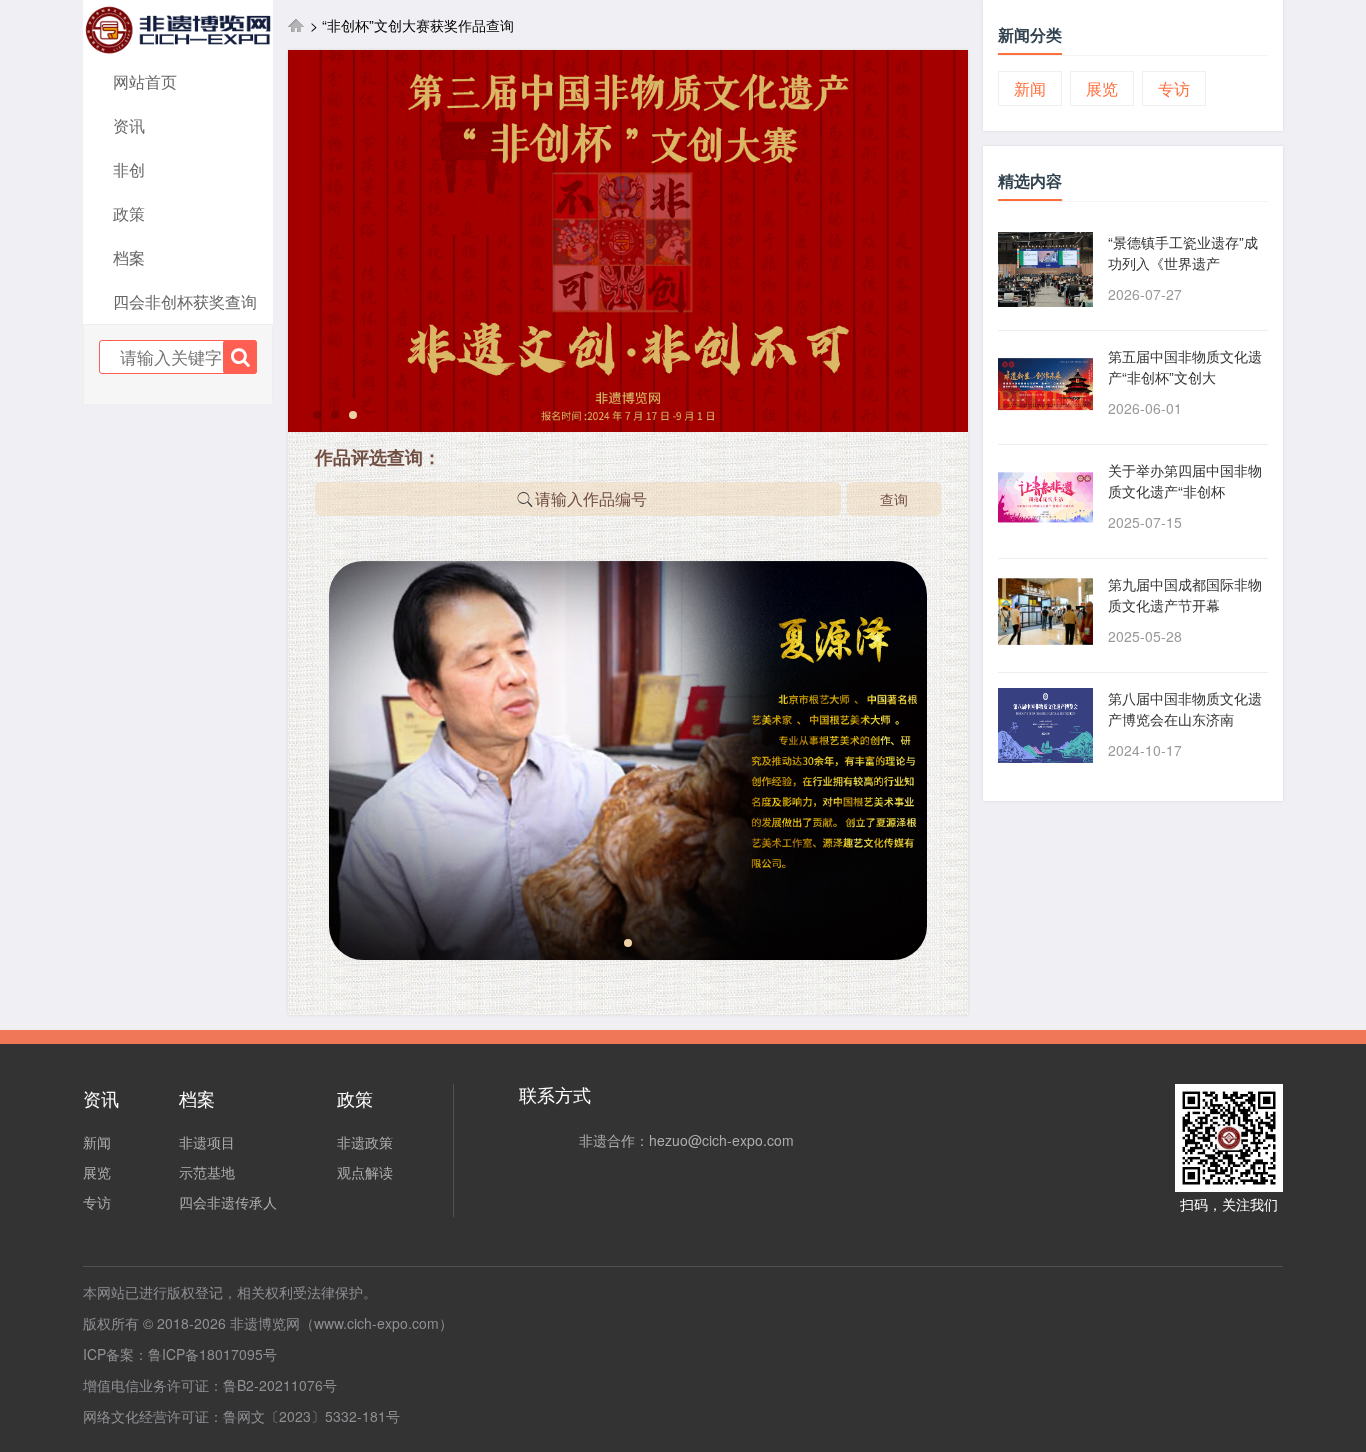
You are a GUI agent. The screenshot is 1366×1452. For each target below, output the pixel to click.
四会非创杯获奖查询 (185, 301)
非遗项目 (207, 1142)
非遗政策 (365, 1142)
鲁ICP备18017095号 (212, 1354)
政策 (129, 213)
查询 (894, 499)
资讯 (129, 125)
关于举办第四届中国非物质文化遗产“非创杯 (1185, 480)
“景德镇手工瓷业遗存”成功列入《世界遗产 (1183, 252)
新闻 (1030, 88)
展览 (1102, 88)
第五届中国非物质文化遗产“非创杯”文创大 (1185, 366)
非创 (129, 169)
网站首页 (145, 81)
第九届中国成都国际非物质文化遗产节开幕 (1185, 594)
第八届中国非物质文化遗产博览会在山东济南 (1185, 708)
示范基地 (207, 1172)
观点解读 (365, 1172)
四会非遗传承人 (228, 1202)
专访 (1174, 88)
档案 (129, 257)
